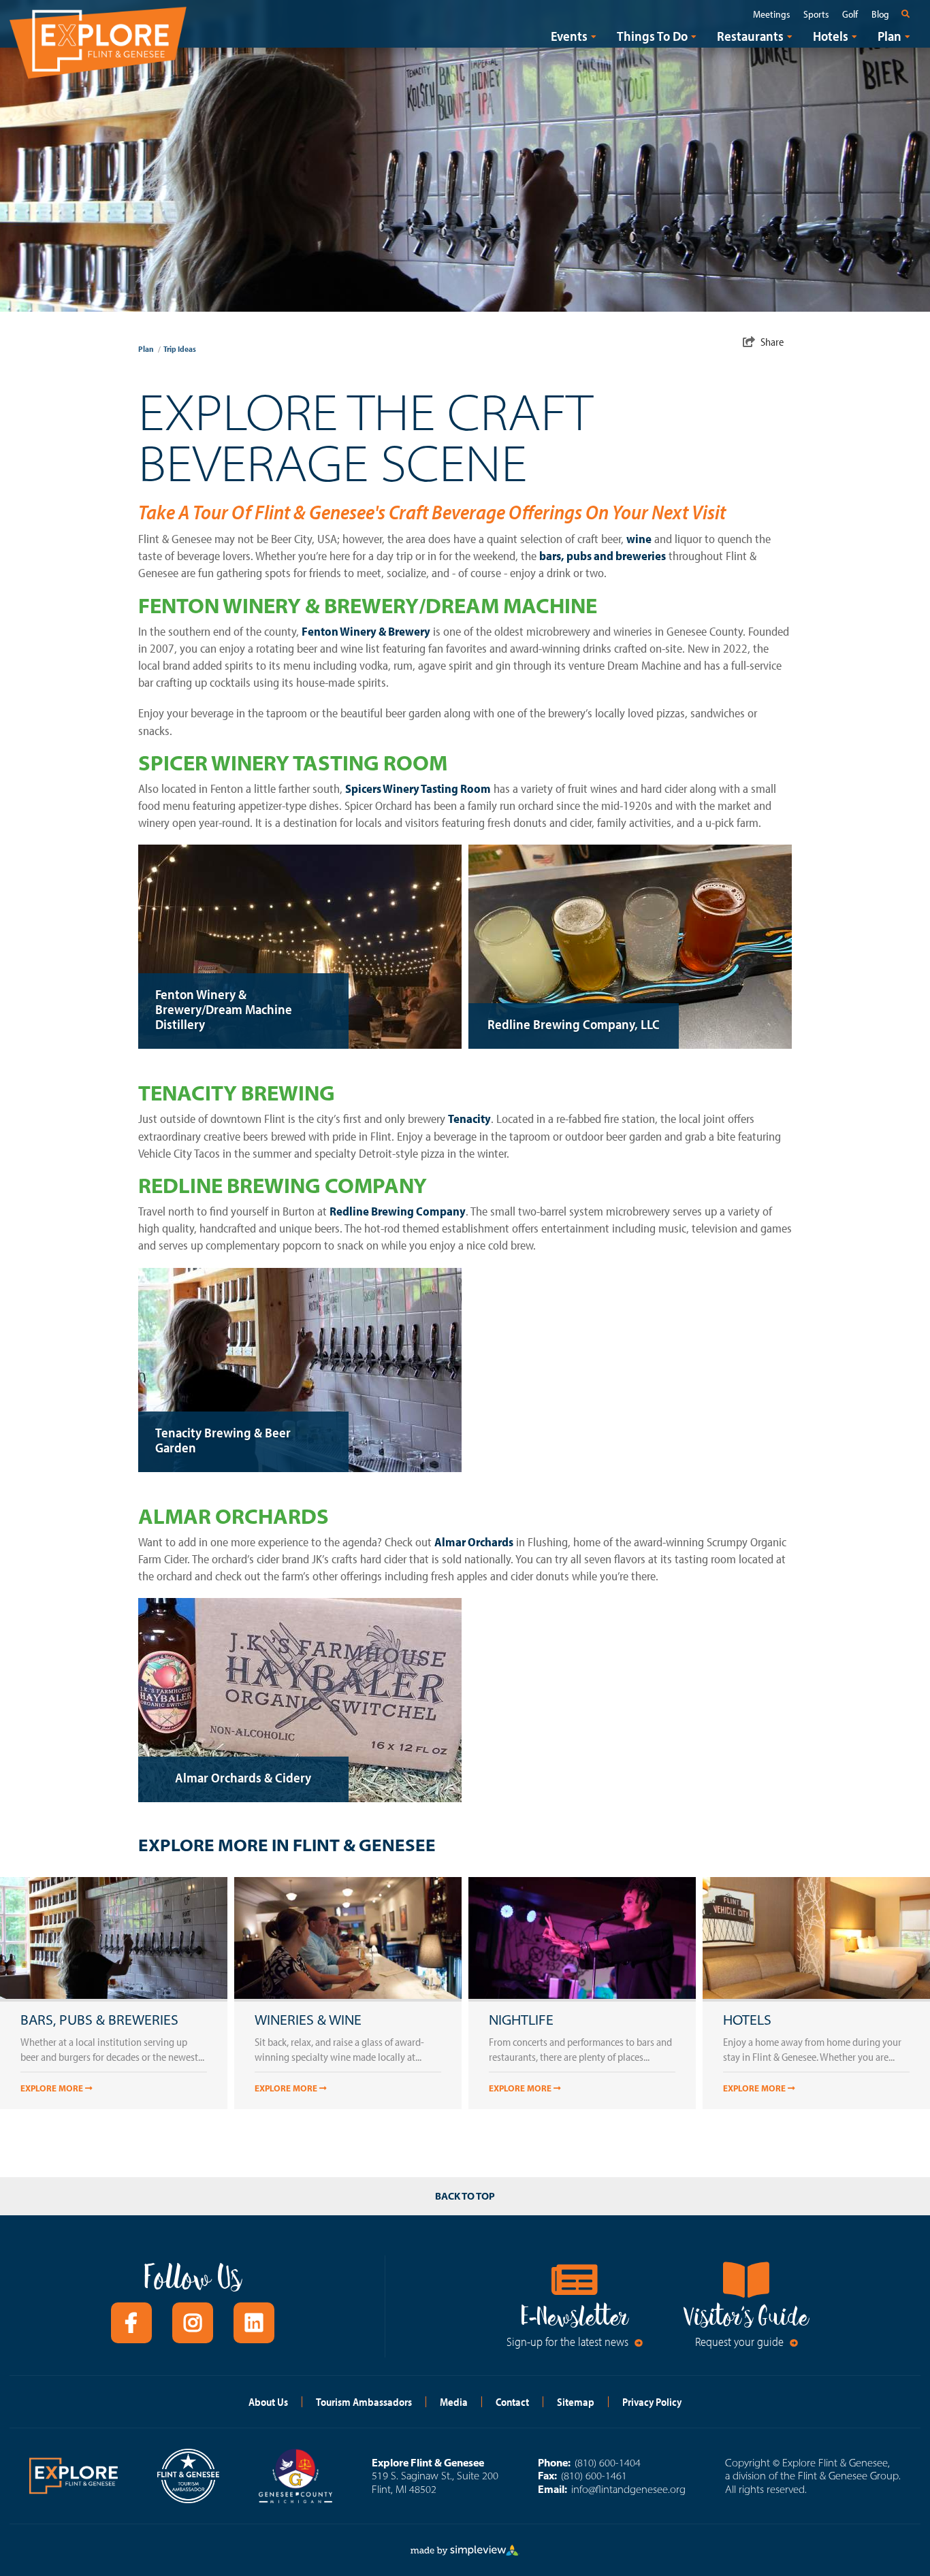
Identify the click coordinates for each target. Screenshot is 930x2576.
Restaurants (750, 36)
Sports (816, 14)
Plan (889, 36)
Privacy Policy (652, 2402)
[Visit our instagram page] (193, 2323)
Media (454, 2402)
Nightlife (521, 2020)
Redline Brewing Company (398, 1211)
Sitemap (576, 2402)
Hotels (831, 36)
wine (639, 539)
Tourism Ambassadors (364, 2402)
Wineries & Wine (308, 2020)
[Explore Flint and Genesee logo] (98, 40)
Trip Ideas (180, 349)
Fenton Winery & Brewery (366, 631)
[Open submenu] (594, 36)
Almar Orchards (474, 1542)
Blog (880, 14)
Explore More (53, 2088)
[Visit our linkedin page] (254, 2323)
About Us (268, 2402)
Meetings (771, 14)
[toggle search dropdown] (908, 14)
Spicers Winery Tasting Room (418, 788)
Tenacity (469, 1119)
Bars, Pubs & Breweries (99, 2020)
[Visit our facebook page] (131, 2323)
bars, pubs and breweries (603, 556)
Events (569, 36)
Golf (850, 14)
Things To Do (652, 36)
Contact (512, 2402)
